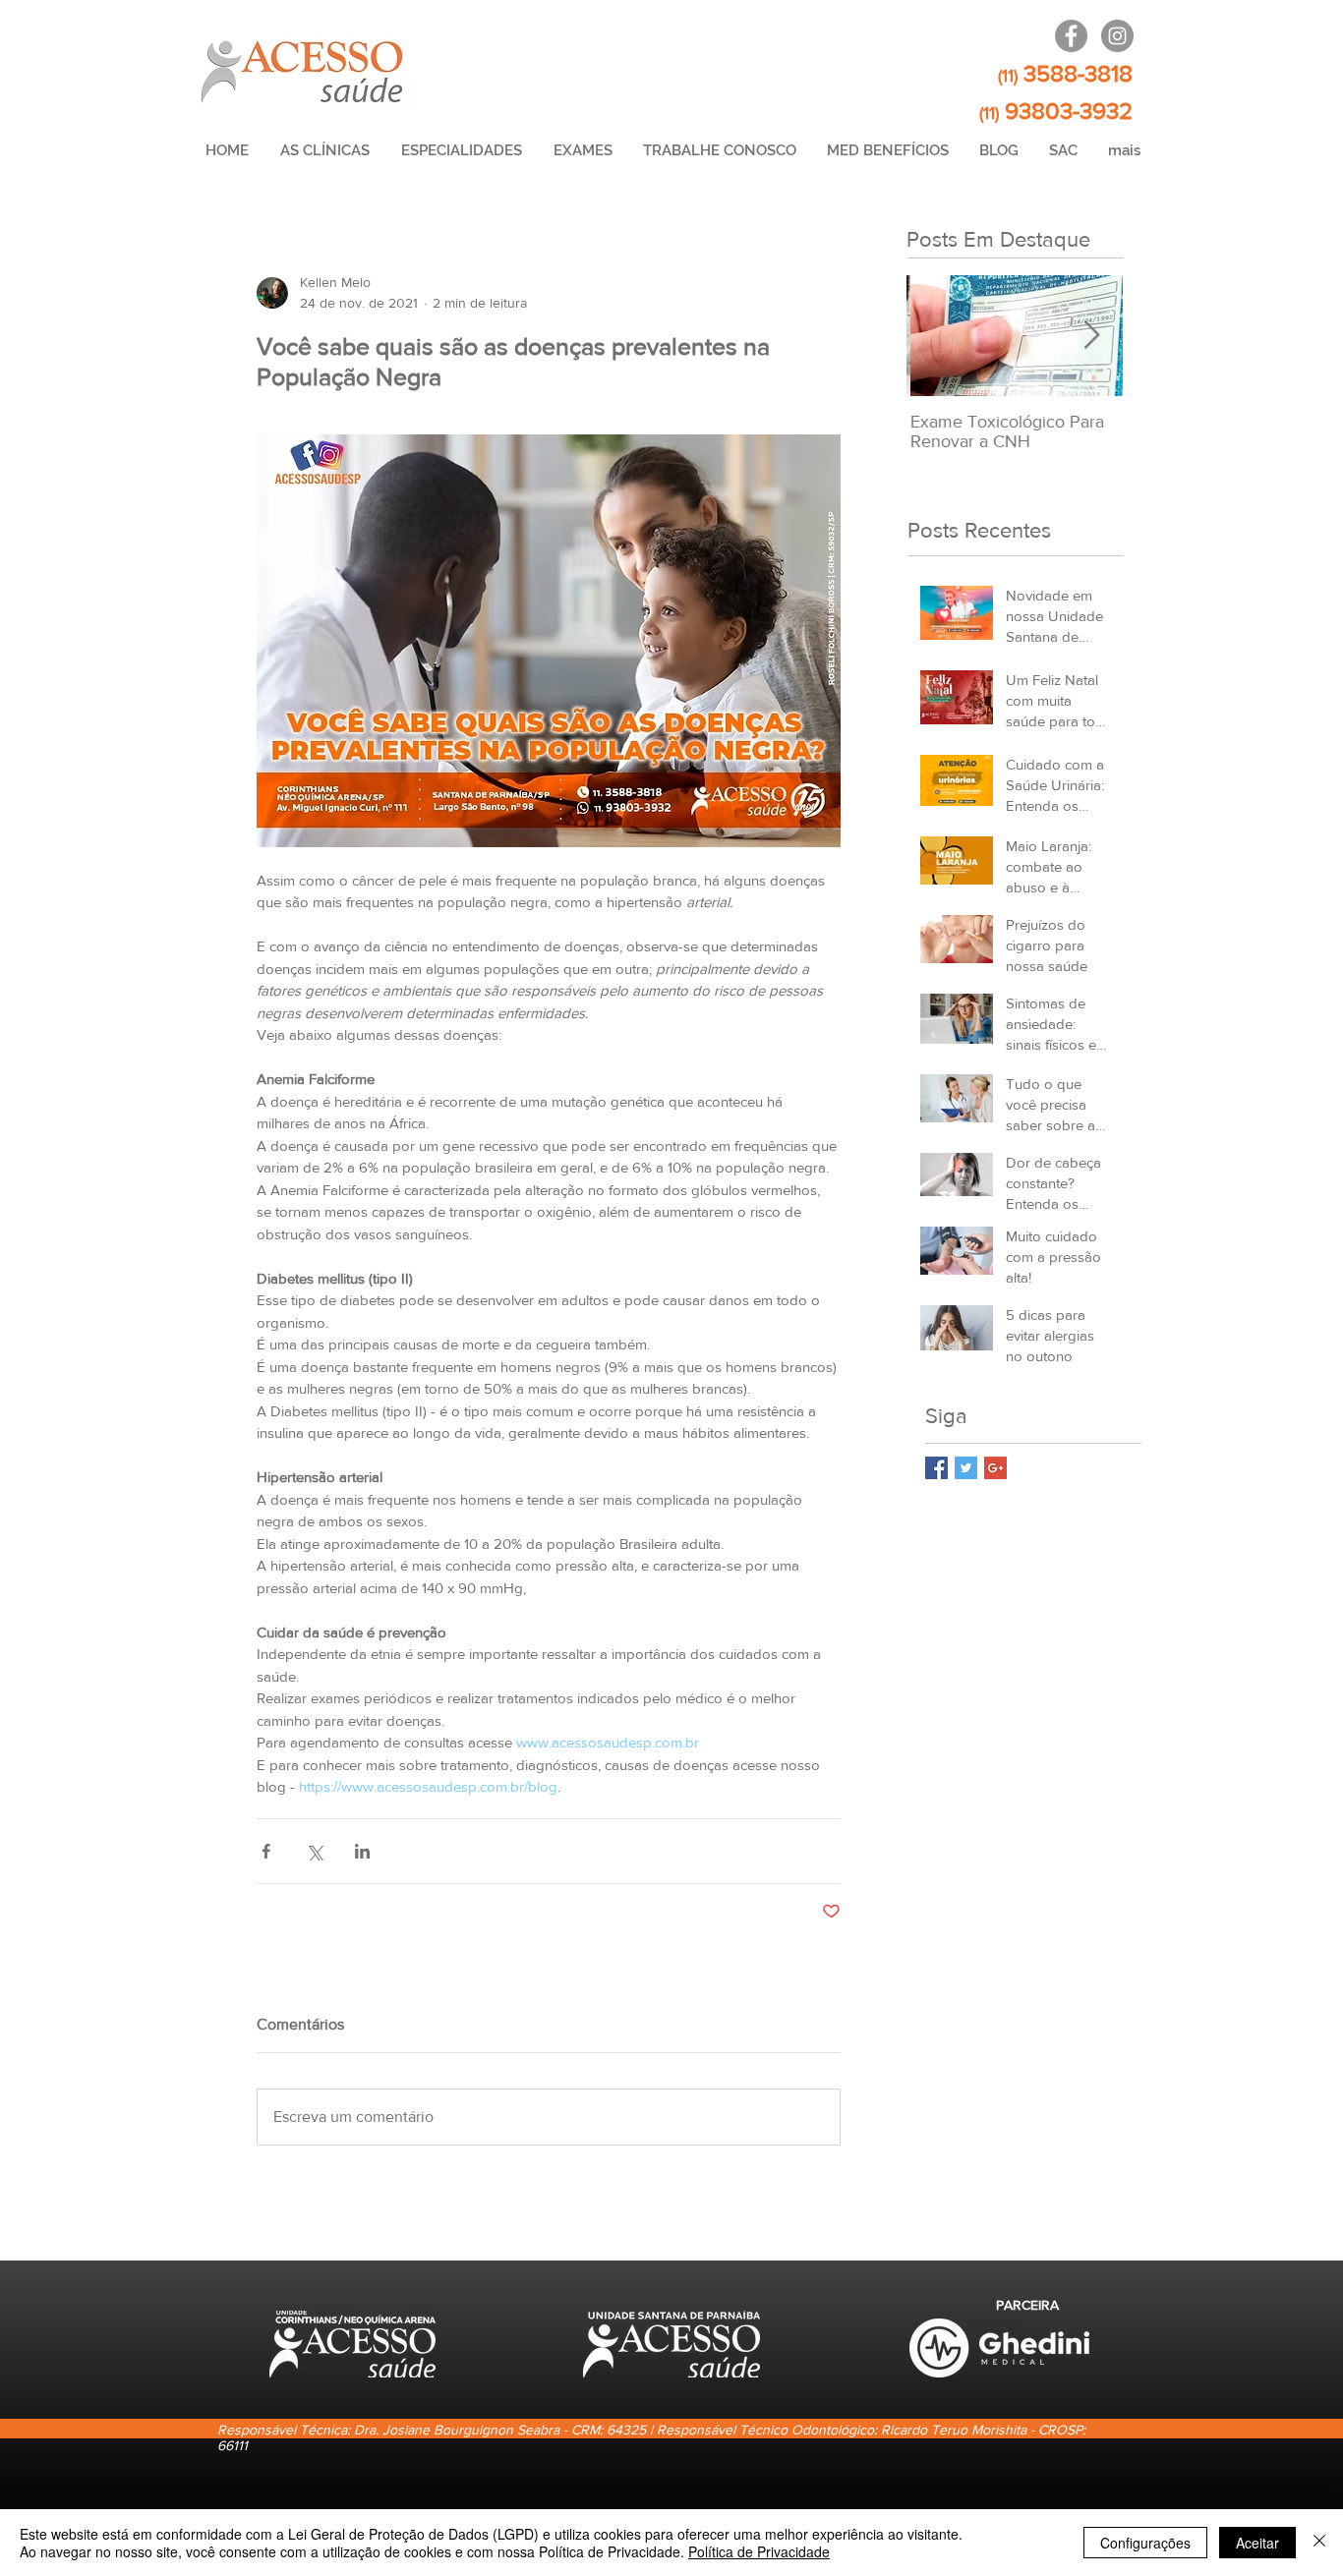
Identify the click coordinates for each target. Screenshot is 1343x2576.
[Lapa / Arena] (1071, 36)
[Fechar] (1319, 2543)
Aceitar (1257, 2543)
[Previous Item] (938, 336)
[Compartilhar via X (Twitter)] (314, 1851)
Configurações (1145, 2543)
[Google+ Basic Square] (995, 1468)
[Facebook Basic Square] (936, 1468)
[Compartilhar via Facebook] (266, 1851)
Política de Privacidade (759, 2551)
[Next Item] (1091, 336)
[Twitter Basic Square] (966, 1468)
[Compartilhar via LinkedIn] (362, 1851)
